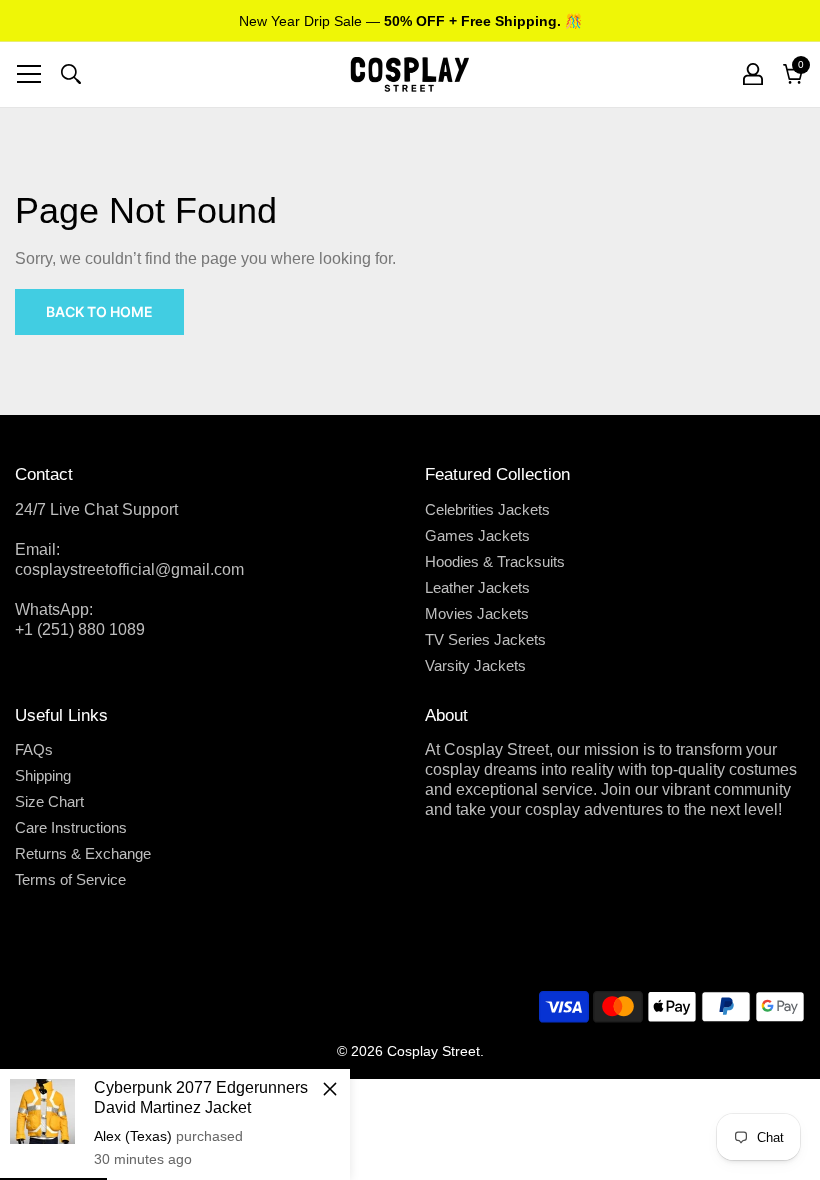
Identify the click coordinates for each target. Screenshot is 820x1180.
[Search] (71, 74)
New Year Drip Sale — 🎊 (410, 21)
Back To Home (99, 311)
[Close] (330, 1089)
